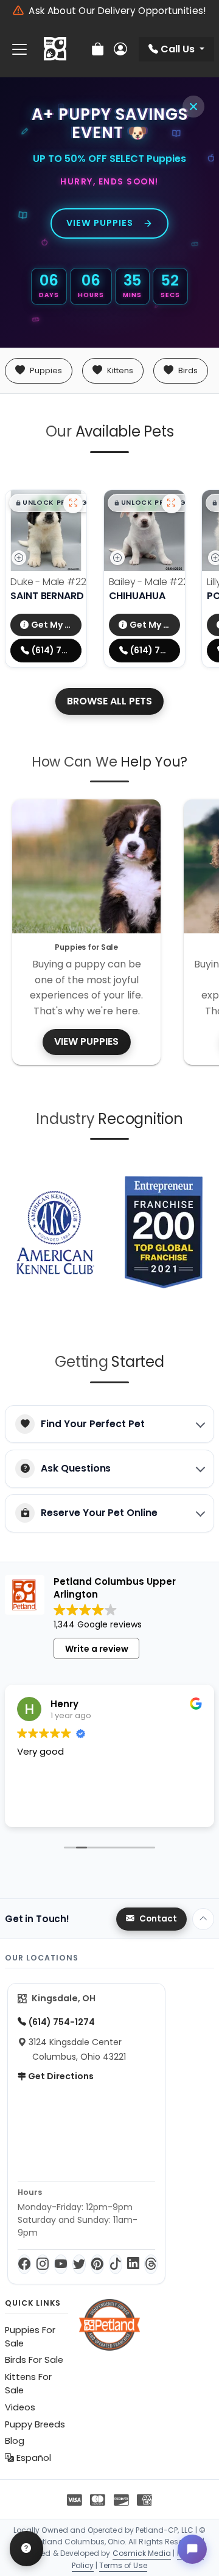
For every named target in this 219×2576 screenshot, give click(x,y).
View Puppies (100, 223)
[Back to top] (203, 1919)
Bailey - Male (158, 582)
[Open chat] (192, 2549)
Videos (20, 2407)
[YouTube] (61, 2264)
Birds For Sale (34, 2360)
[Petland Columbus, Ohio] (55, 49)
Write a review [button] (97, 1649)
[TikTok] (116, 2264)
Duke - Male (57, 582)
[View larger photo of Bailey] (172, 504)
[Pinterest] (97, 2264)
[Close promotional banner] (193, 107)
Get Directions (60, 2076)
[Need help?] (26, 2549)
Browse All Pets (109, 701)
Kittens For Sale (28, 2384)
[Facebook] (24, 2264)
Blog (15, 2441)
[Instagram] (43, 2264)
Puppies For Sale (30, 2337)
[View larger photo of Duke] (73, 504)
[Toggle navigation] (19, 50)
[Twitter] (79, 2264)
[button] (51, 503)
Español (33, 2458)
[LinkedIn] (133, 2264)
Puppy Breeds (35, 2424)
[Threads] (151, 2264)
